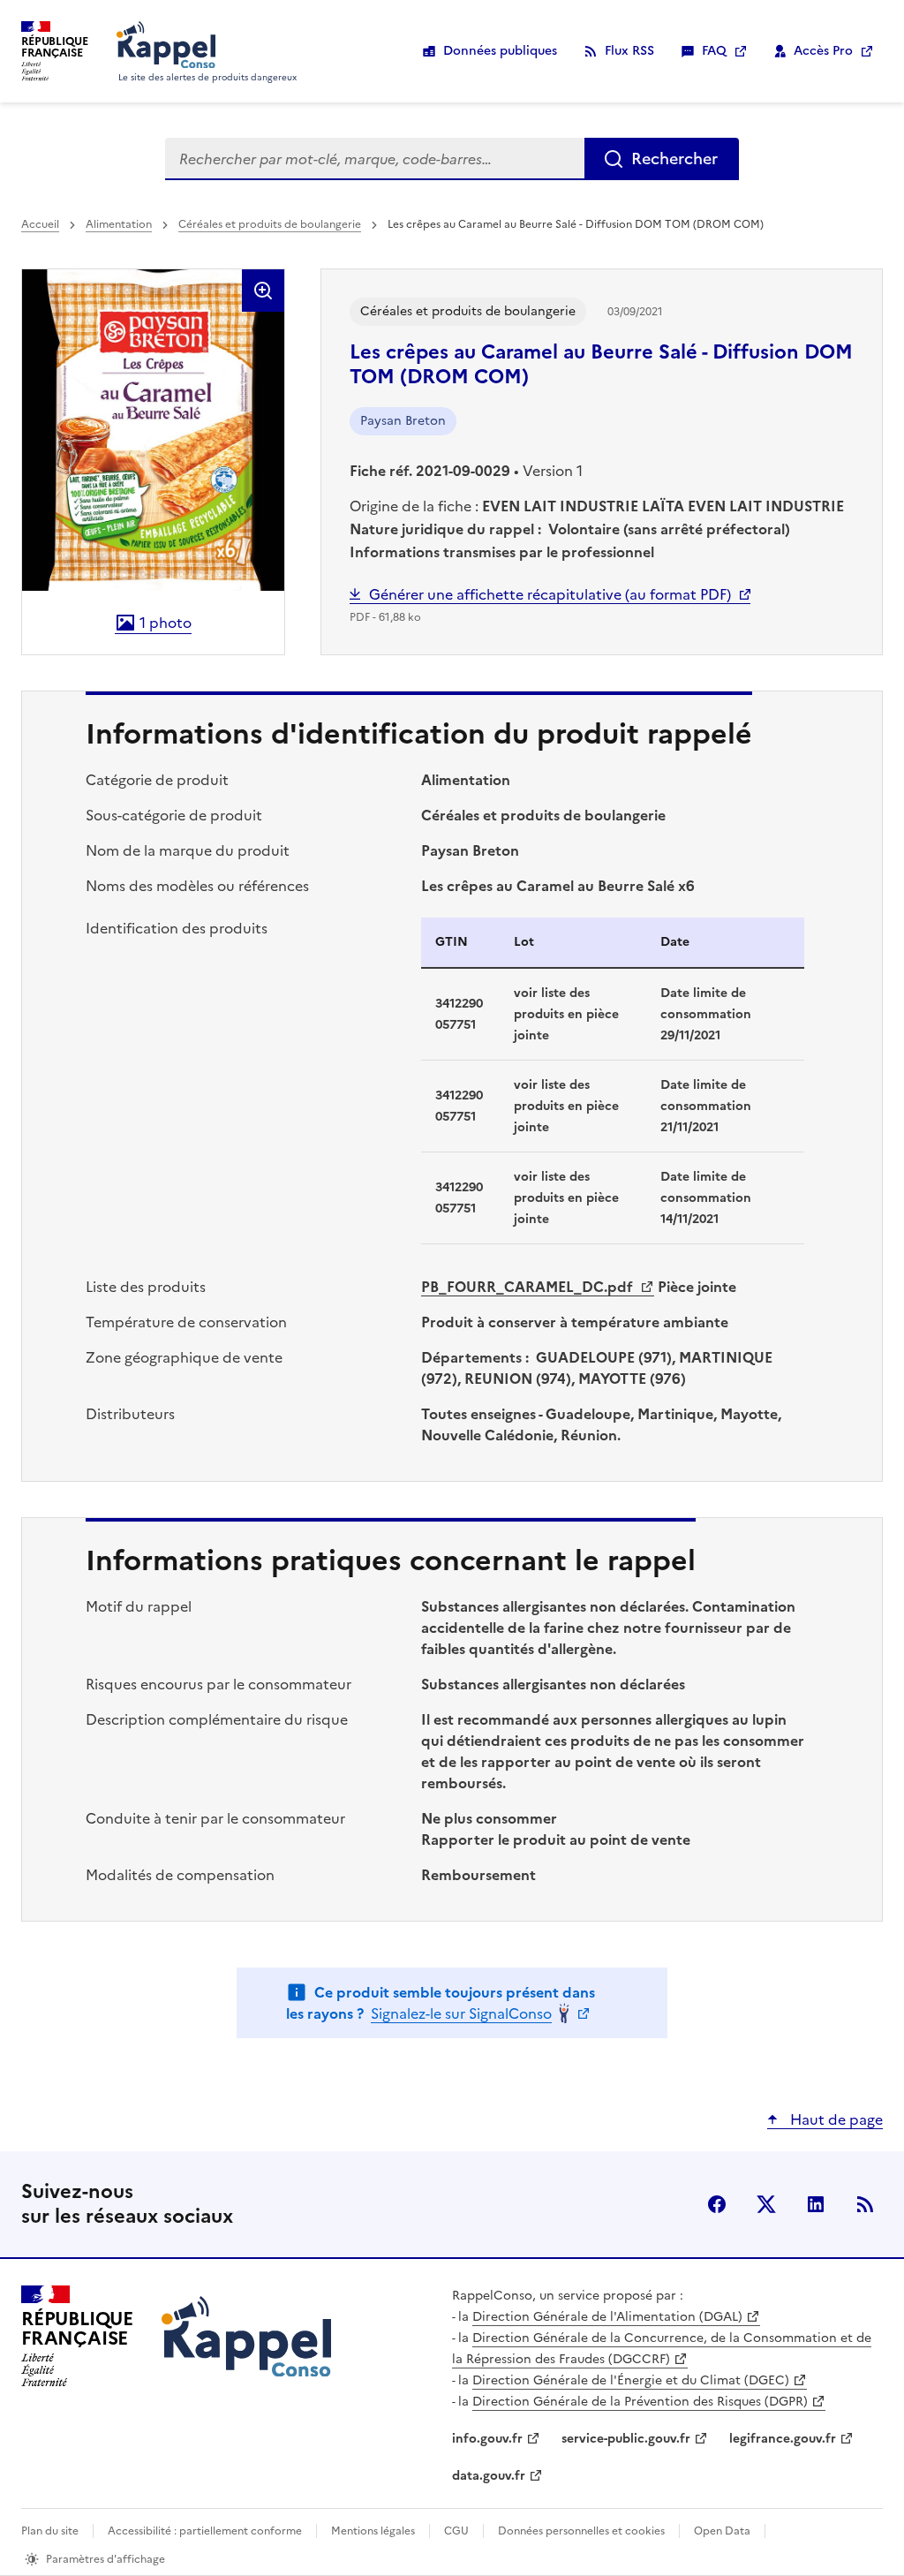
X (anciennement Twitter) (766, 2204)
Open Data (722, 2531)
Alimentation (119, 224)
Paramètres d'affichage (105, 2559)
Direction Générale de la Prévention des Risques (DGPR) (640, 2402)
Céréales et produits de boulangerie (270, 224)
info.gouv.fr (487, 2439)
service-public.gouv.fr (626, 2439)
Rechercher (674, 159)
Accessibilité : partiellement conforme (205, 2531)
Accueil (40, 224)
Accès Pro (823, 51)
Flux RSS (629, 51)
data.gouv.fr (489, 2476)
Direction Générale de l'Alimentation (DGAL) (607, 2317)
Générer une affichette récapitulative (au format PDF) (550, 594)
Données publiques (500, 51)
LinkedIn (816, 2204)
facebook (717, 2204)
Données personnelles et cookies (581, 2531)
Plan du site (50, 2531)
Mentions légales (373, 2531)
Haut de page (835, 2119)
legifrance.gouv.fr (783, 2439)
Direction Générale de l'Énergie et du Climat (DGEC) (631, 2380)
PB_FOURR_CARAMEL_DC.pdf (529, 1287)
